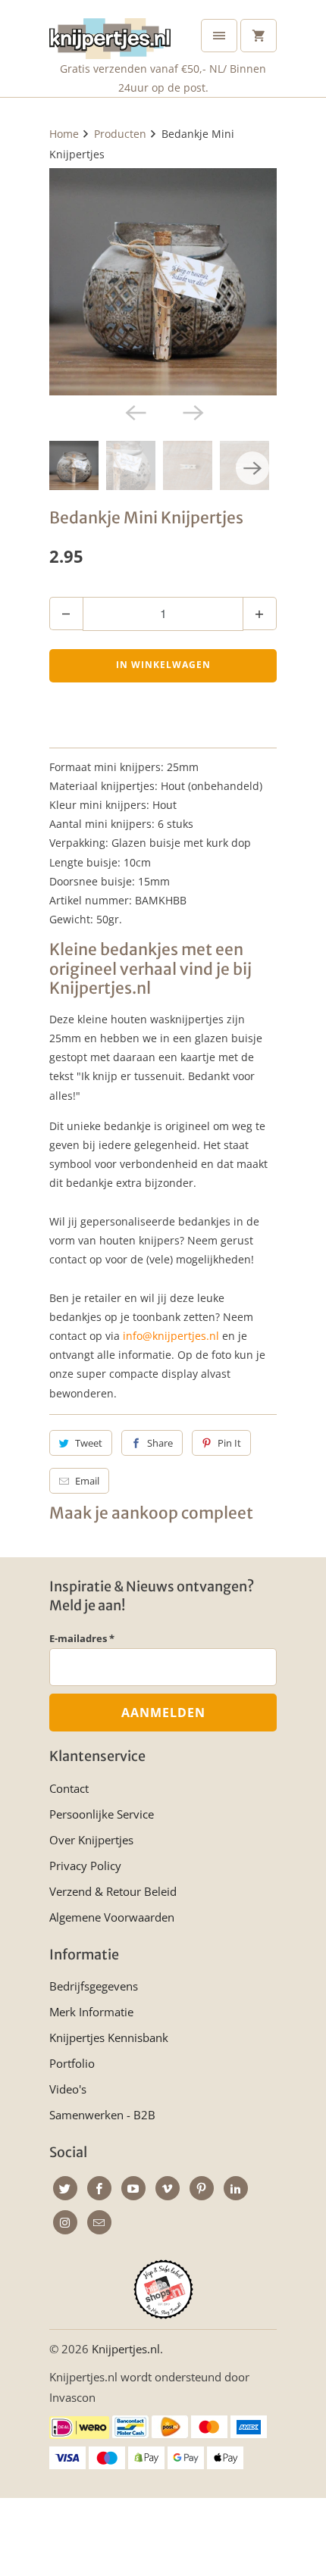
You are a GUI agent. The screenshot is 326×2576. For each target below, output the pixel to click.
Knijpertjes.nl (126, 2349)
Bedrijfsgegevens (94, 1986)
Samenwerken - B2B (102, 2115)
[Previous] (134, 412)
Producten (120, 134)
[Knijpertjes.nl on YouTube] (133, 2188)
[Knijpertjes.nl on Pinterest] (202, 2188)
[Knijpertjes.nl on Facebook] (99, 2188)
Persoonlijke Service (102, 1814)
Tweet (89, 1443)
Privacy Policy (85, 1866)
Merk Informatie (91, 2012)
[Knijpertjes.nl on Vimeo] (168, 2188)
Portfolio (72, 2063)
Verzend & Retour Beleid (113, 1891)
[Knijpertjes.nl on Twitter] (65, 2188)
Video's (68, 2089)
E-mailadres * (82, 1638)
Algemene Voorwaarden (112, 1917)
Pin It (229, 1443)
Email (87, 1481)
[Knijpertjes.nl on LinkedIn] (236, 2188)
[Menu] (219, 36)
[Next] (192, 412)
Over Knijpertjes (91, 1840)
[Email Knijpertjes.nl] (99, 2222)
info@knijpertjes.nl (171, 1336)
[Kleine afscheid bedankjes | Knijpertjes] (163, 282)
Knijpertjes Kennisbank (109, 2037)
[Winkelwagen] (259, 36)
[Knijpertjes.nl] (110, 35)
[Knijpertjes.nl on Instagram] (65, 2222)
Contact (69, 1788)
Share (160, 1443)
